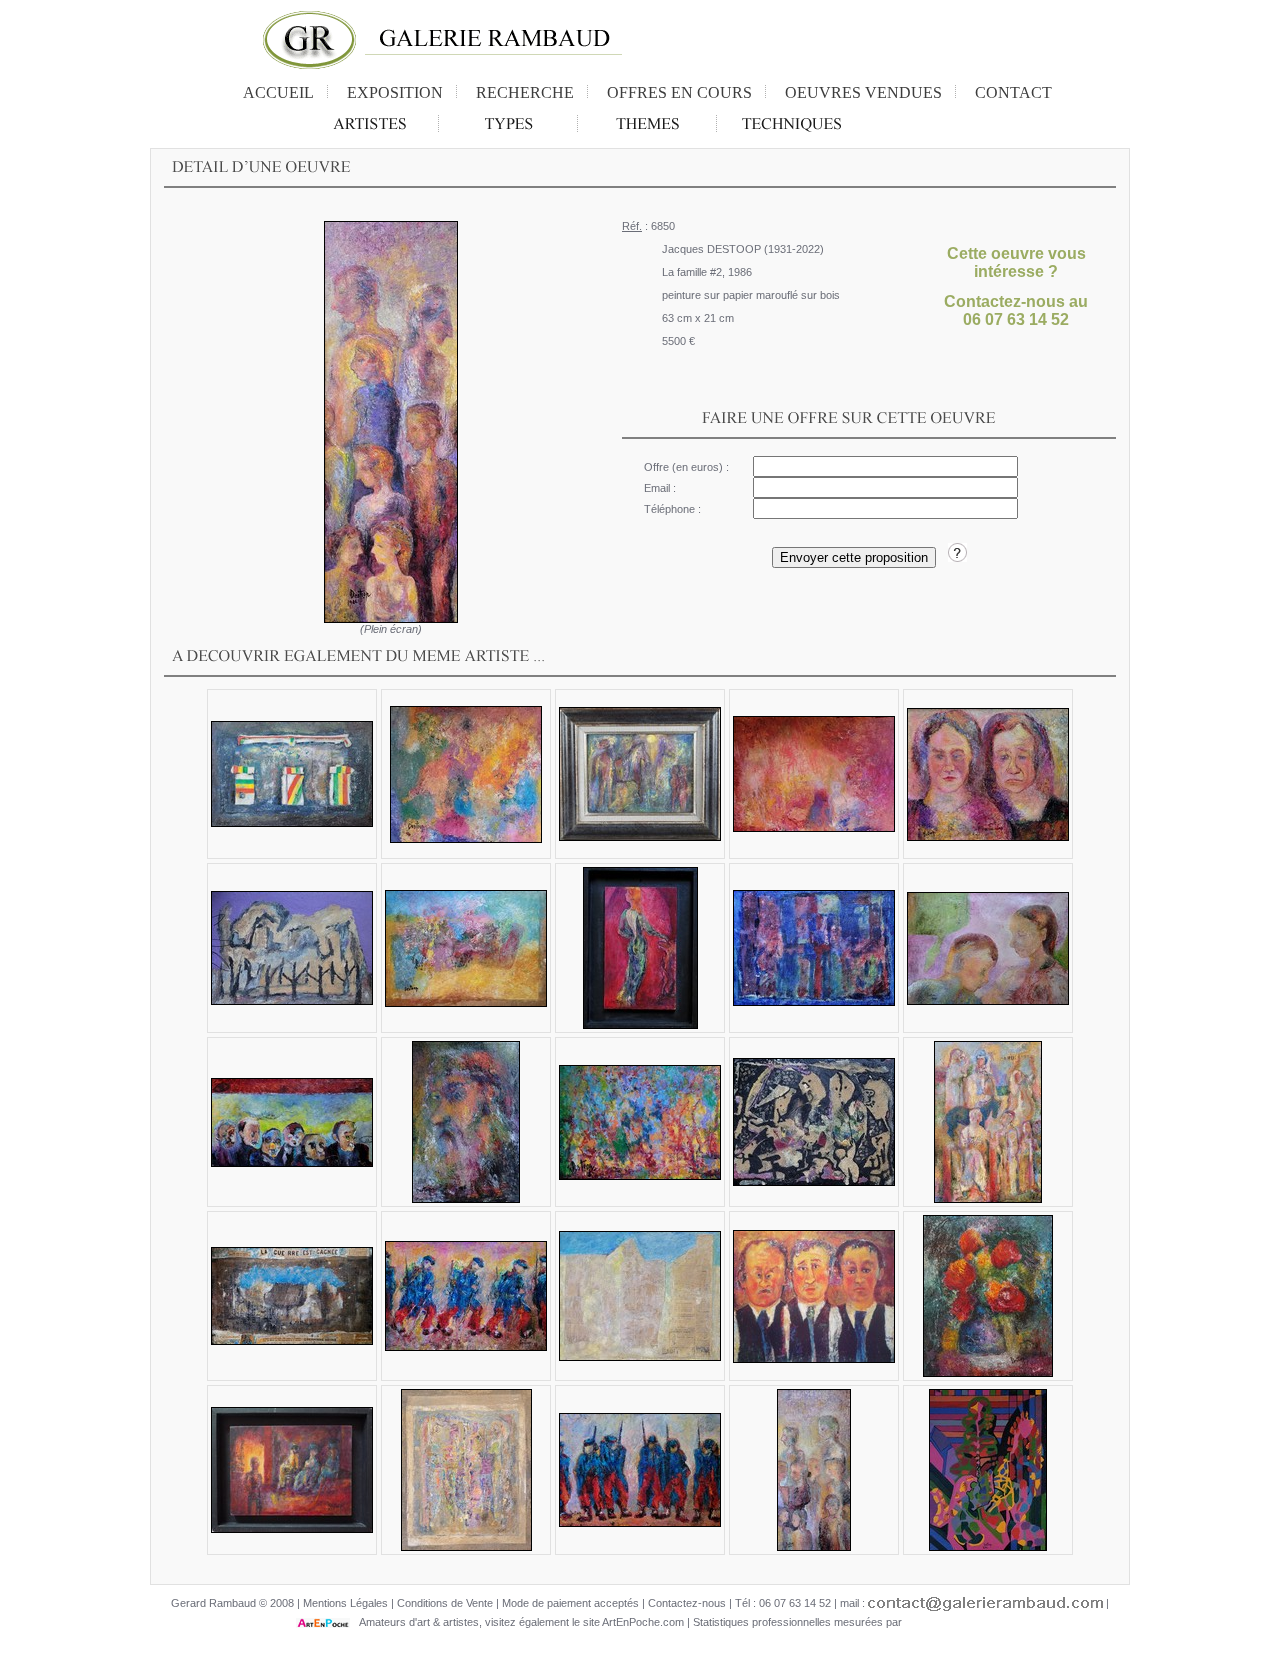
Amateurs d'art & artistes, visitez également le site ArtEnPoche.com (517, 1622)
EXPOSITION (395, 92)
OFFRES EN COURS (679, 92)
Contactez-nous (687, 1603)
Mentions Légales (345, 1603)
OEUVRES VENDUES (863, 92)
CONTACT (1013, 92)
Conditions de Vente (445, 1603)
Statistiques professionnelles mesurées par (799, 1622)
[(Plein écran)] (391, 422)
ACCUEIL (278, 92)
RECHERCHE (525, 92)
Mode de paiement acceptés (570, 1603)
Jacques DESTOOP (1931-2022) (743, 249)
